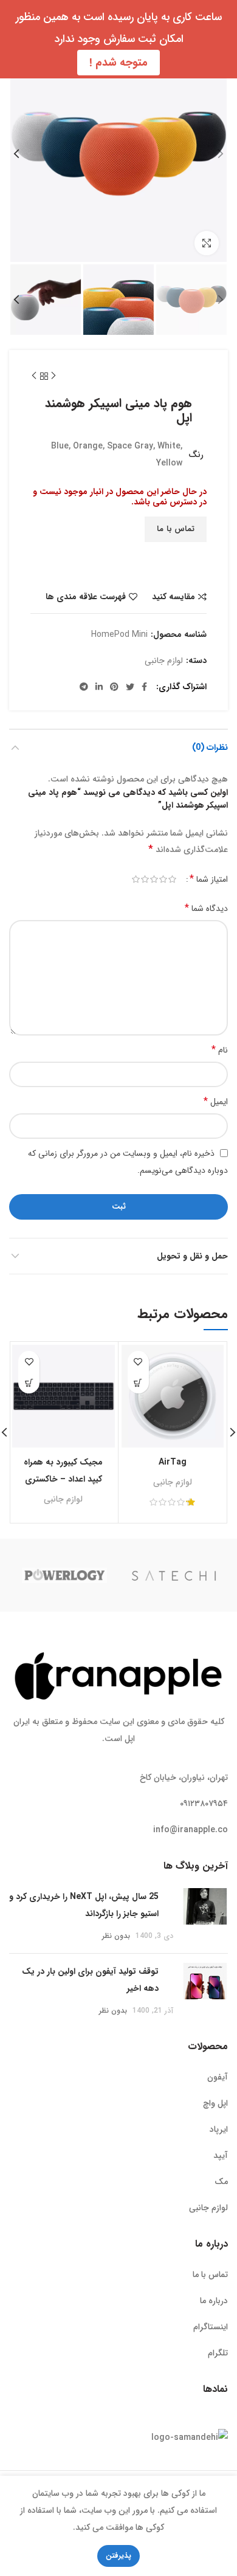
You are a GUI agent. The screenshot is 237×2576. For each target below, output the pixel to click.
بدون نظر (116, 1936)
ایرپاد (219, 2129)
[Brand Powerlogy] (64, 1575)
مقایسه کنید (173, 597)
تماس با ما (176, 529)
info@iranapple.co (191, 1830)
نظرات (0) (210, 747)
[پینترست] (114, 687)
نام (220, 1050)
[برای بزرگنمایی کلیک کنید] (207, 243)
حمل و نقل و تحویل (192, 1256)
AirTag (173, 1462)
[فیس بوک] (144, 687)
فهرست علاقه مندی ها (86, 597)
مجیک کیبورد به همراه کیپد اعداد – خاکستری (63, 1471)
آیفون (218, 2077)
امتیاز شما (209, 879)
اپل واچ (215, 2103)
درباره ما (214, 2301)
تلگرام (218, 2353)
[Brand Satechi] (174, 1575)
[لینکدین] (99, 687)
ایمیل (216, 1101)
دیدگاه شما (206, 908)
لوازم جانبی (164, 661)
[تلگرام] (84, 687)
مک (221, 2182)
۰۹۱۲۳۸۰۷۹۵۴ (204, 1804)
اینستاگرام (211, 2327)
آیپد (221, 2155)
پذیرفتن (118, 2556)
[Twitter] (130, 687)
